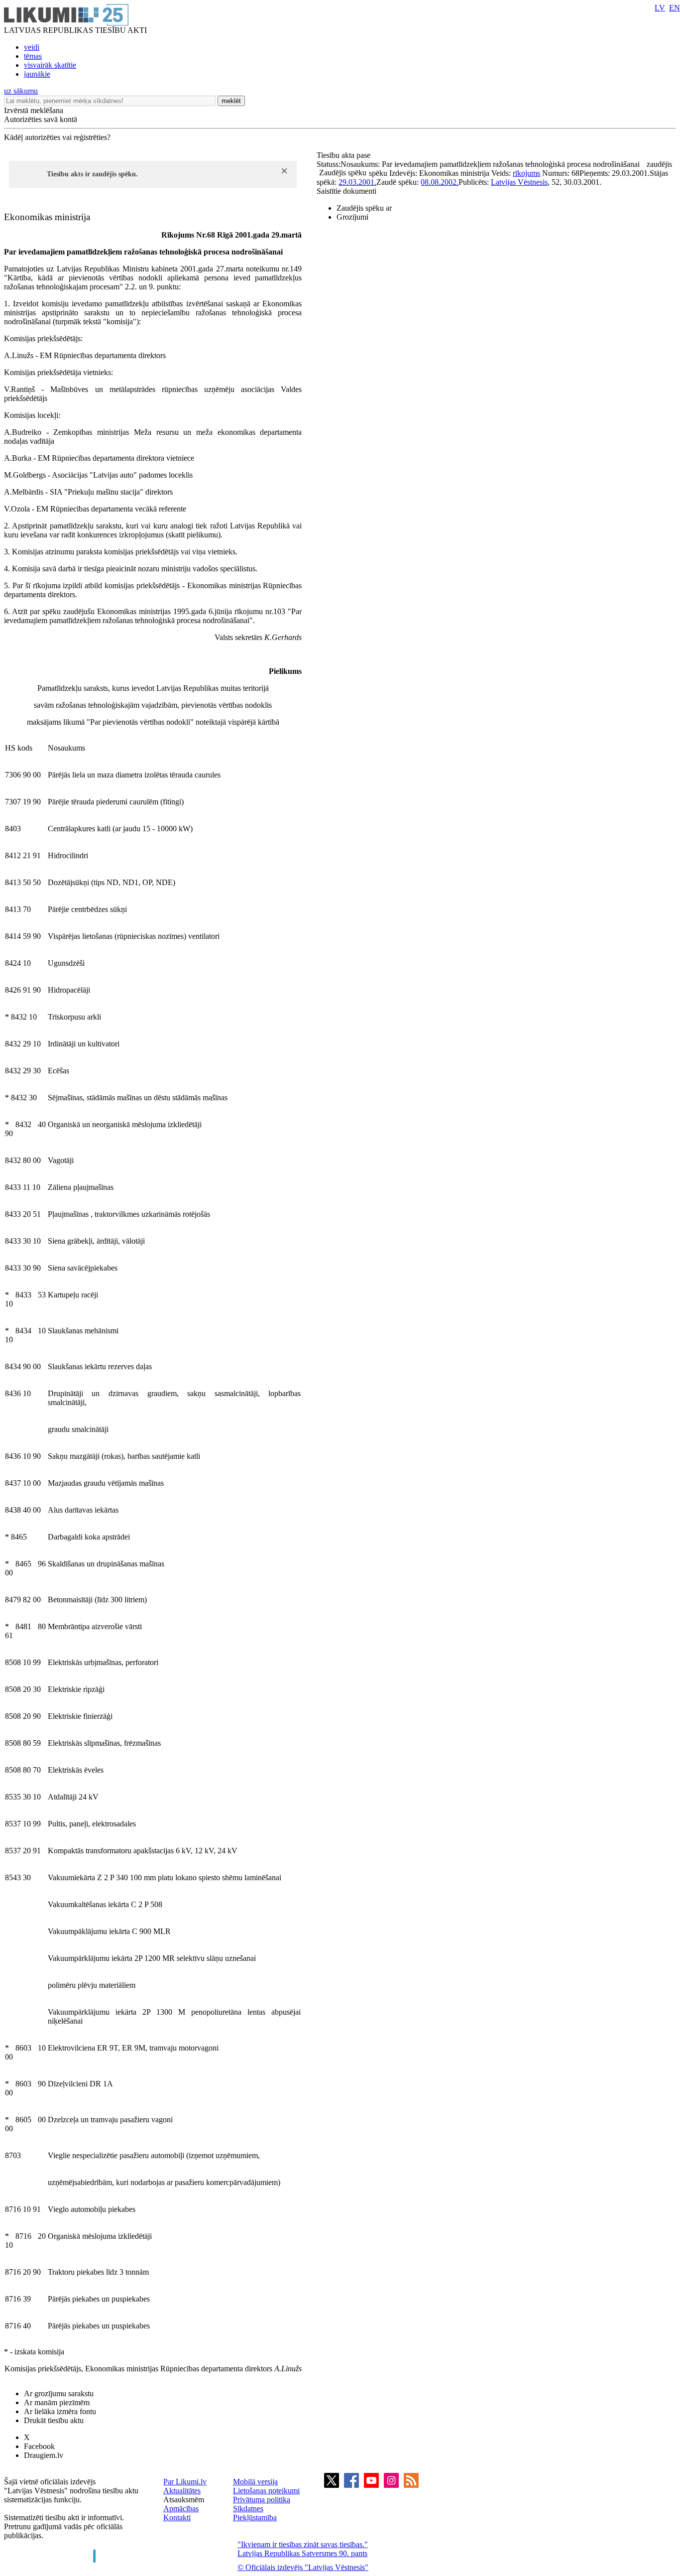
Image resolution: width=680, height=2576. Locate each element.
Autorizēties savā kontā (41, 119)
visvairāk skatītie (50, 65)
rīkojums (526, 173)
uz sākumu (21, 91)
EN (675, 8)
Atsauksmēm (184, 2500)
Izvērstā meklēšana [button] (34, 110)
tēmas (33, 56)
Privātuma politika (262, 2500)
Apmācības (181, 2509)
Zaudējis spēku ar (364, 208)
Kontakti (177, 2517)
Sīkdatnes (248, 2509)
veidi (32, 47)
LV (660, 8)
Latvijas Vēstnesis (519, 182)
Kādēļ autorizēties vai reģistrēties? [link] (57, 137)
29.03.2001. (357, 182)
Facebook (39, 2446)
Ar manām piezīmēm (57, 2402)
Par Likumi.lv (185, 2482)
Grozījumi (352, 217)
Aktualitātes (182, 2491)
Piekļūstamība (255, 2517)
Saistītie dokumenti (346, 191)
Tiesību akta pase (344, 155)
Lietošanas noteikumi (266, 2491)
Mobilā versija (255, 2482)
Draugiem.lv (44, 2455)
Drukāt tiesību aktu (54, 2420)
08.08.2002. (440, 182)
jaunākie (37, 74)
